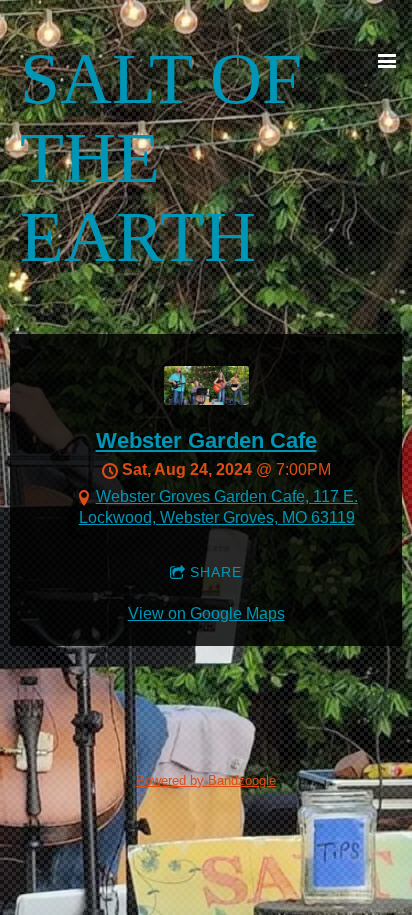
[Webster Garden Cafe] (206, 399)
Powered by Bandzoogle (206, 780)
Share (216, 572)
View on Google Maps (206, 613)
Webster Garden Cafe (206, 440)
